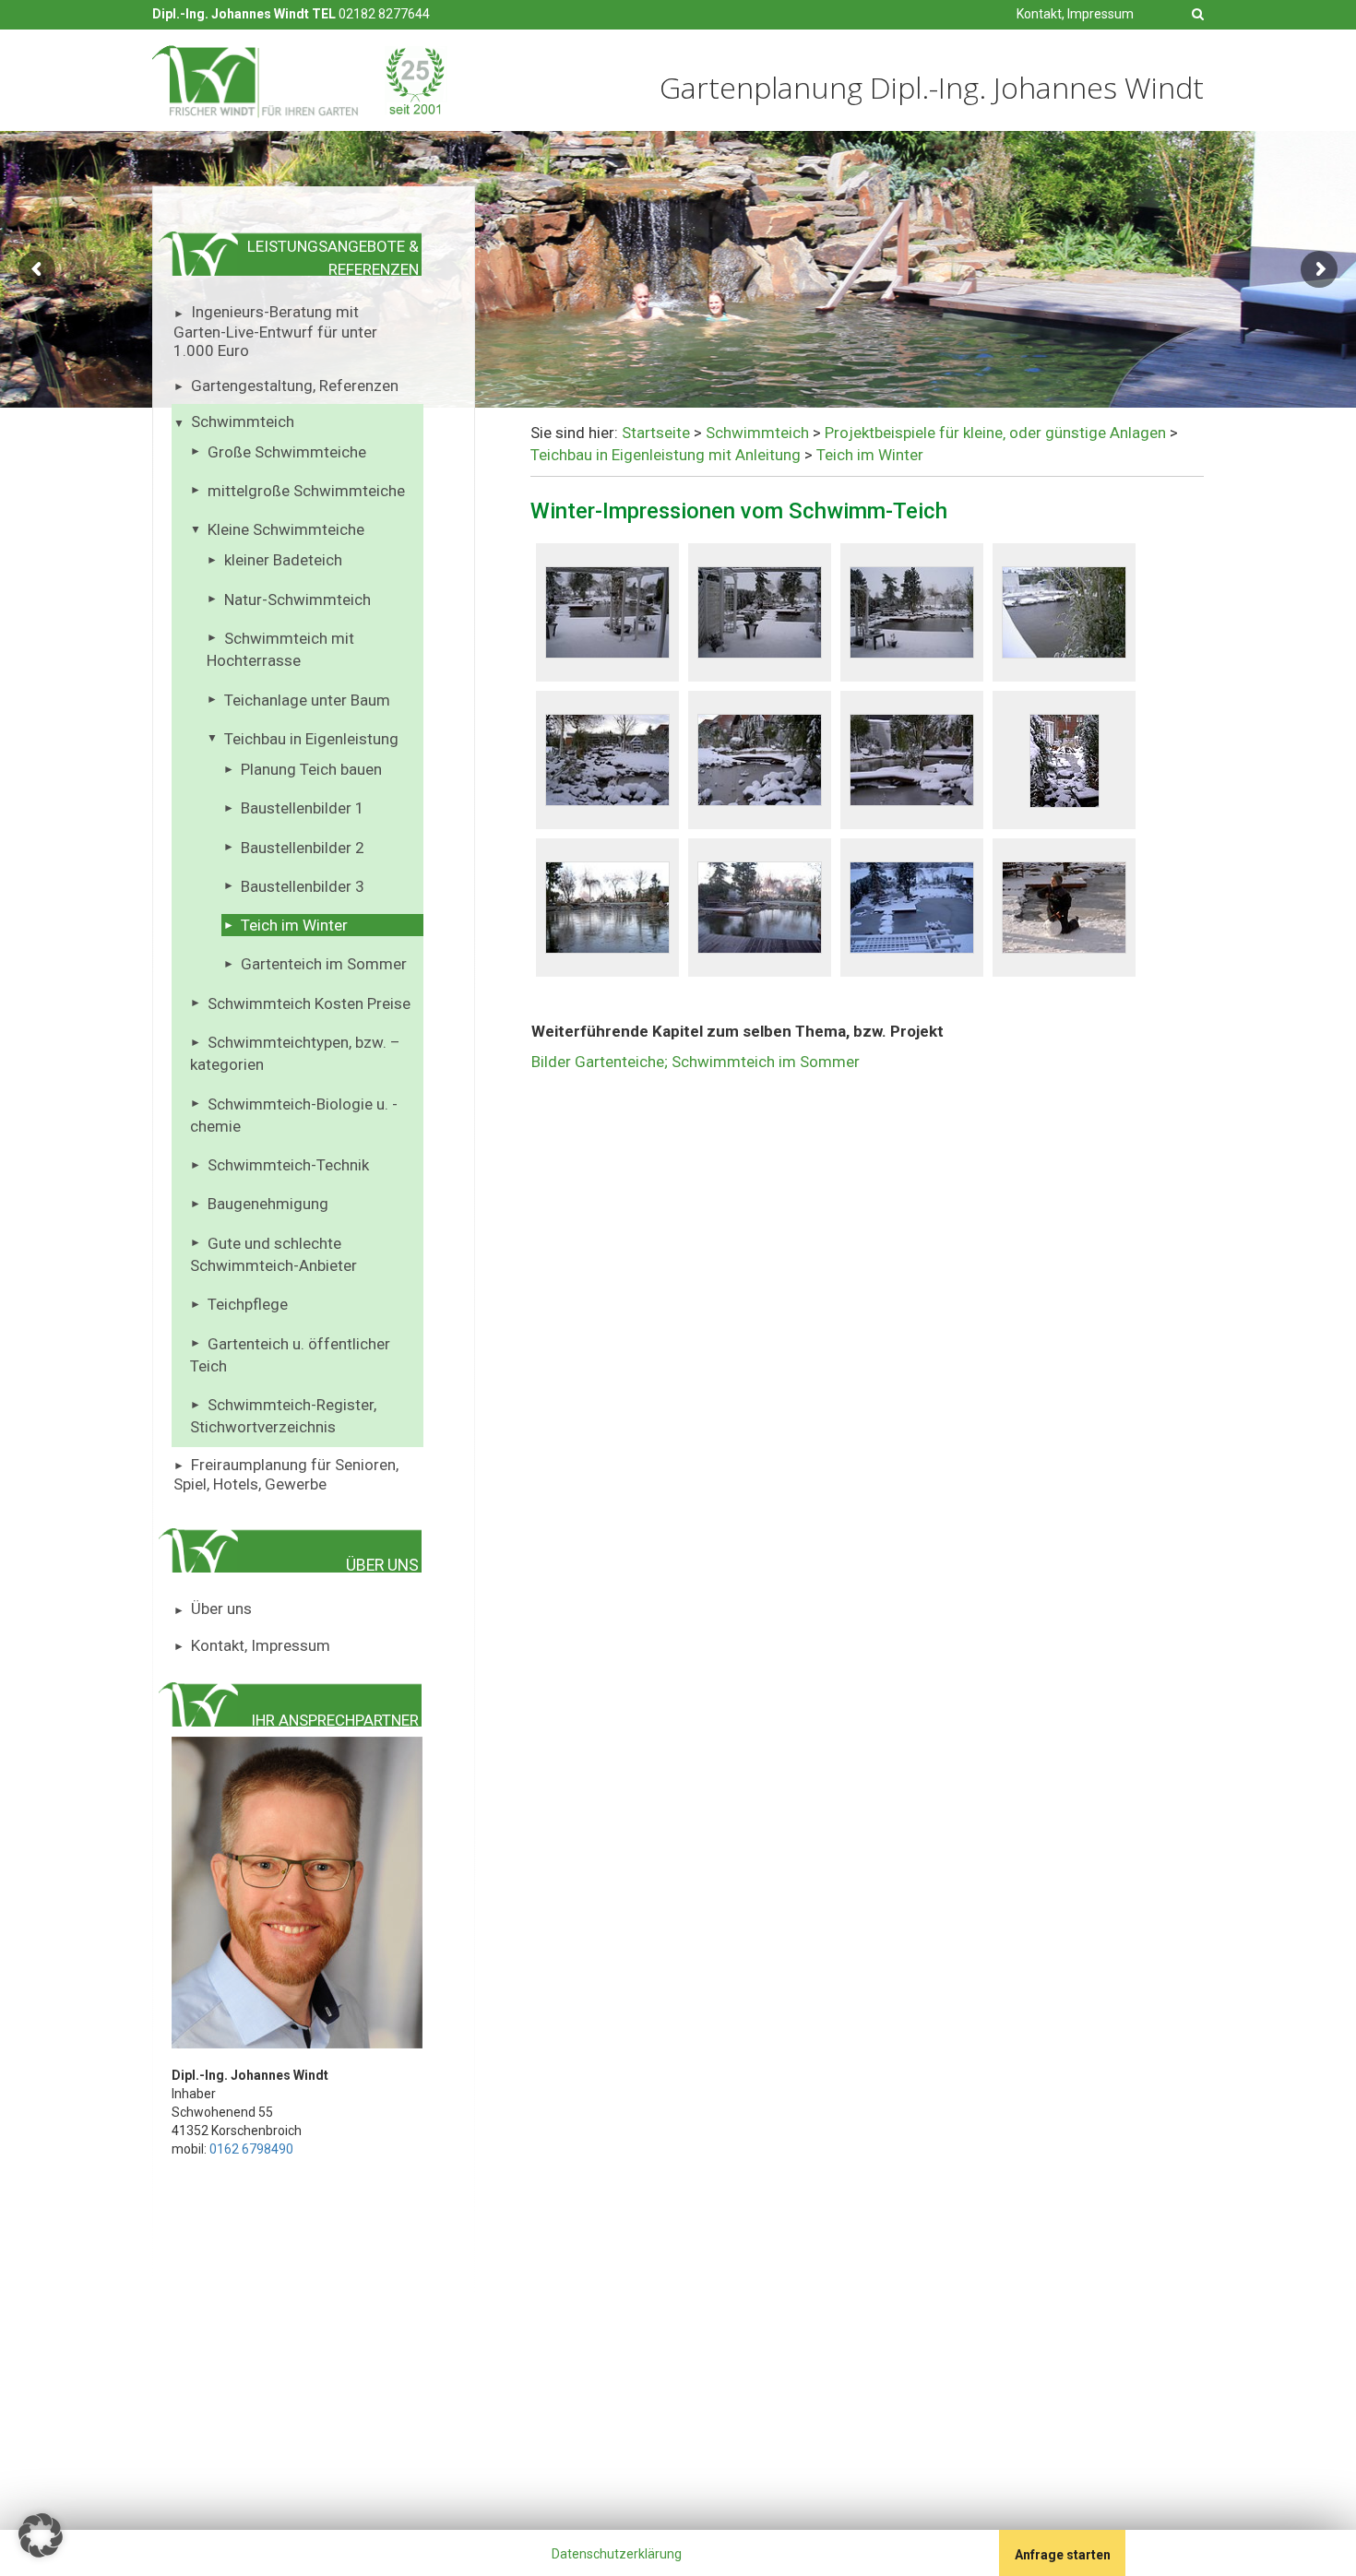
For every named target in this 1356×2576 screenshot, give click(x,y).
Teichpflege (248, 1304)
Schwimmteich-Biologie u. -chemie (294, 1115)
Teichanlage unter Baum (307, 700)
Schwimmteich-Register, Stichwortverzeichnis (283, 1416)
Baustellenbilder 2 (303, 848)
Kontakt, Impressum (1075, 14)
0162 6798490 (251, 2149)
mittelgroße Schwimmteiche (306, 491)
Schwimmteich (243, 421)
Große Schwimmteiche (287, 452)
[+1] (201, 2557)
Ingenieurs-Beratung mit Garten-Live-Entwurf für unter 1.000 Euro (275, 331)
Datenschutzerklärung (617, 2554)
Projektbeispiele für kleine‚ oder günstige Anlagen (995, 433)
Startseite (656, 433)
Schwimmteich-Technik (288, 1165)
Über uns (221, 1609)
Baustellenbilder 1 (303, 808)
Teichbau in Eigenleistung (311, 739)
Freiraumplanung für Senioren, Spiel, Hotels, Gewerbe (286, 1475)
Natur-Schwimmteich (297, 599)
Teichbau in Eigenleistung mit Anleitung (666, 455)
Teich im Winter (294, 925)
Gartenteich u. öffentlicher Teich (290, 1355)
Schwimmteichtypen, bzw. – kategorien (295, 1053)
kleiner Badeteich (283, 560)
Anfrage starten (1063, 2555)
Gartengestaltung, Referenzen (295, 386)
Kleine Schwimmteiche (286, 529)
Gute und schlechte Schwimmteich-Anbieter (274, 1254)
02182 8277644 (384, 14)
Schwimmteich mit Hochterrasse (280, 649)
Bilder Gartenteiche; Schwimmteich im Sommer (696, 1062)
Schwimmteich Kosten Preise (309, 1003)
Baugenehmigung (268, 1204)
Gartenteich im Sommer (324, 964)
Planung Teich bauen (311, 769)
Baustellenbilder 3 (303, 886)
